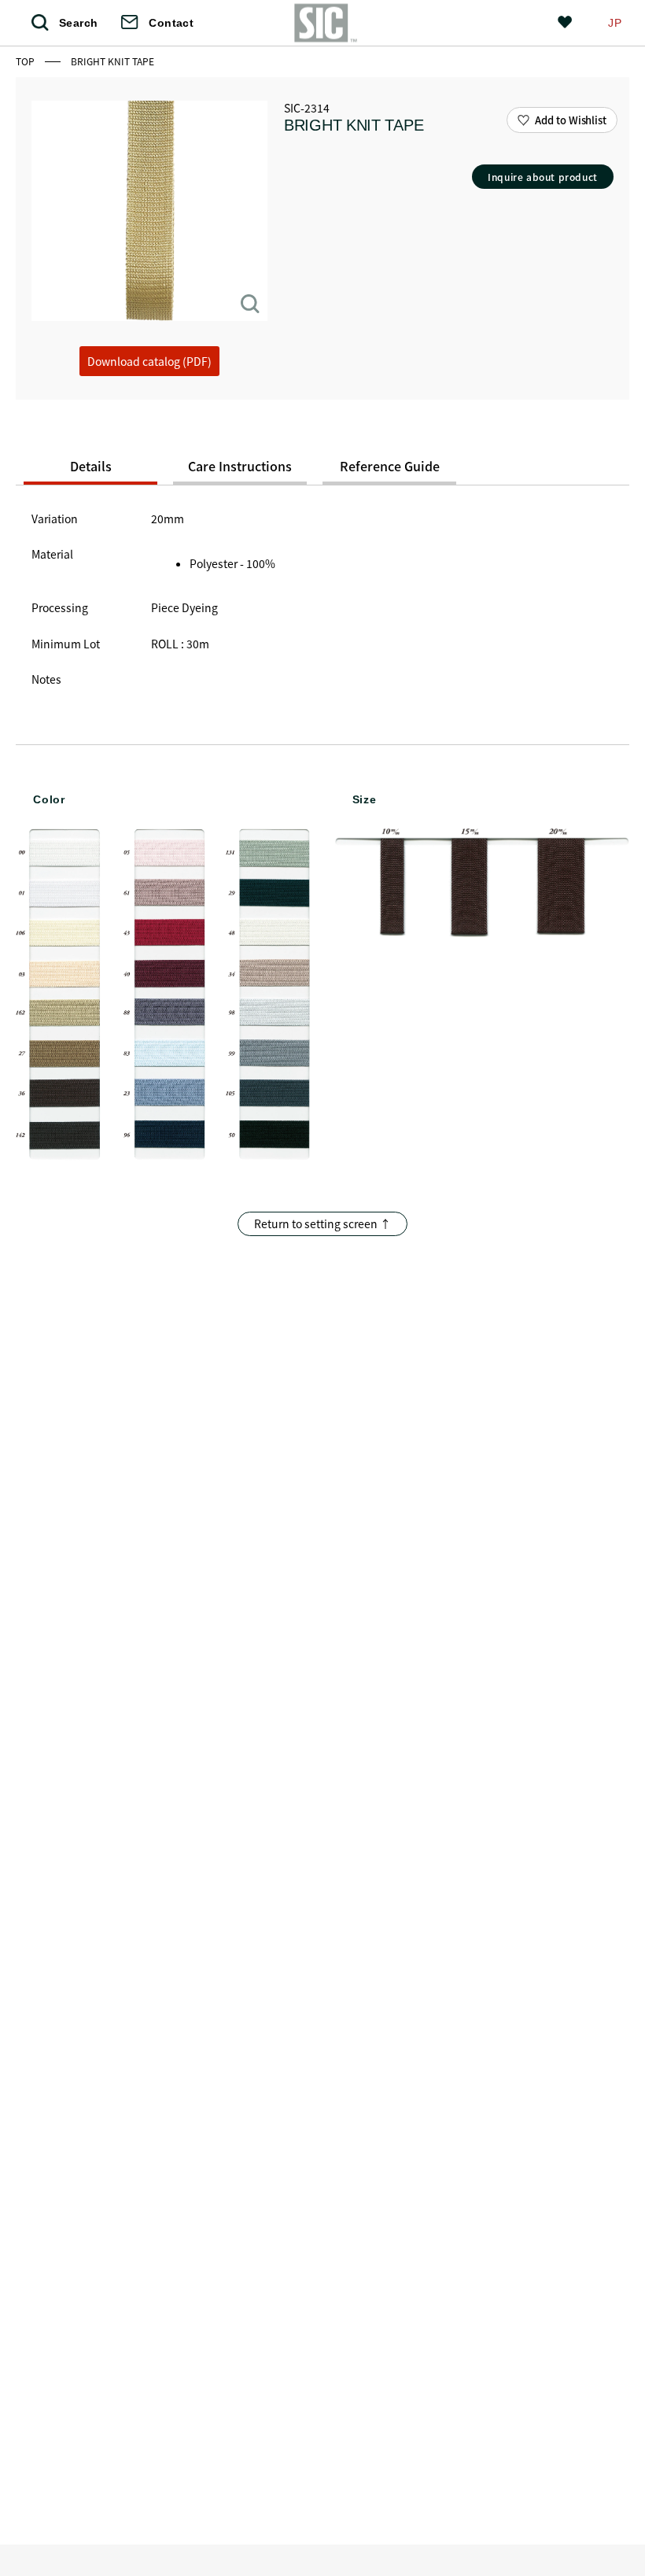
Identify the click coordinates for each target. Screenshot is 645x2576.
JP (615, 23)
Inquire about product (543, 177)
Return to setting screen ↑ (322, 1223)
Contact (171, 23)
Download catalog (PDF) (149, 361)
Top (26, 61)
